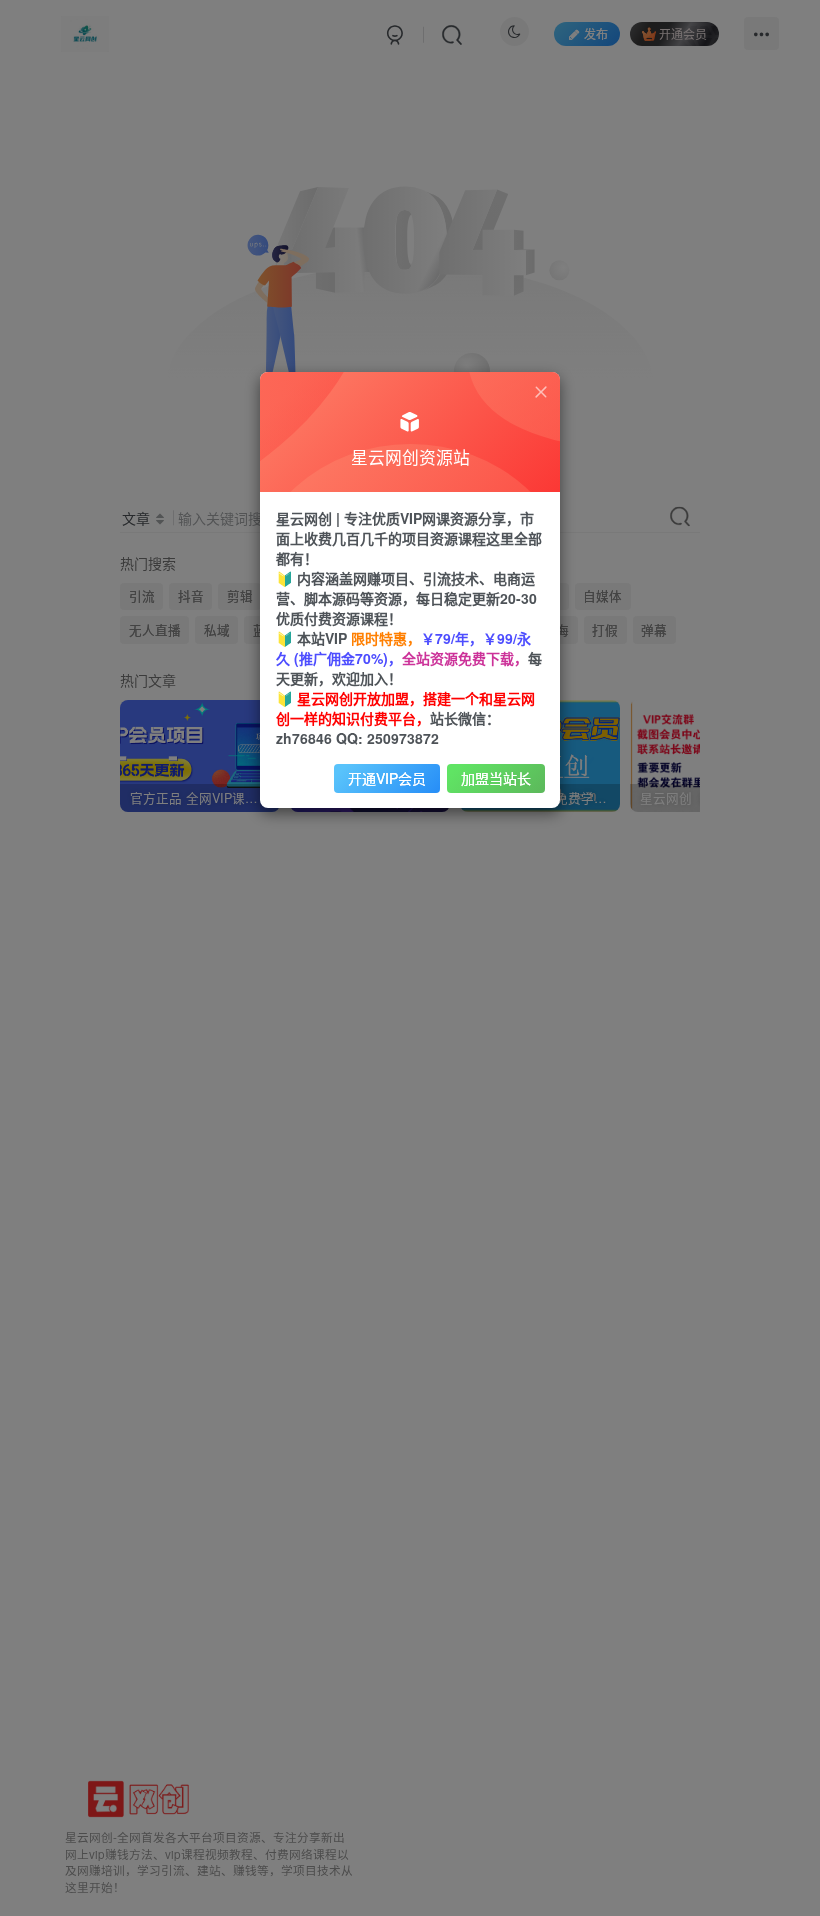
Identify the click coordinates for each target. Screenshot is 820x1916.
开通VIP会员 (387, 778)
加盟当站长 (496, 778)
